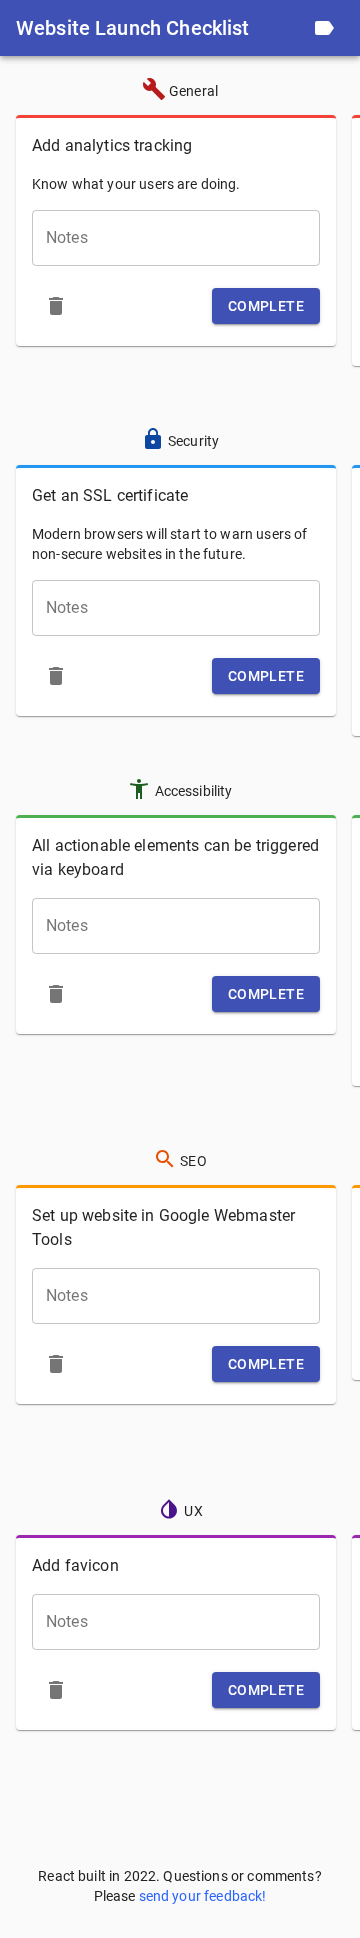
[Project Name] (324, 28)
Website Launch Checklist (133, 28)
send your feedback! (203, 1896)
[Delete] (56, 306)
